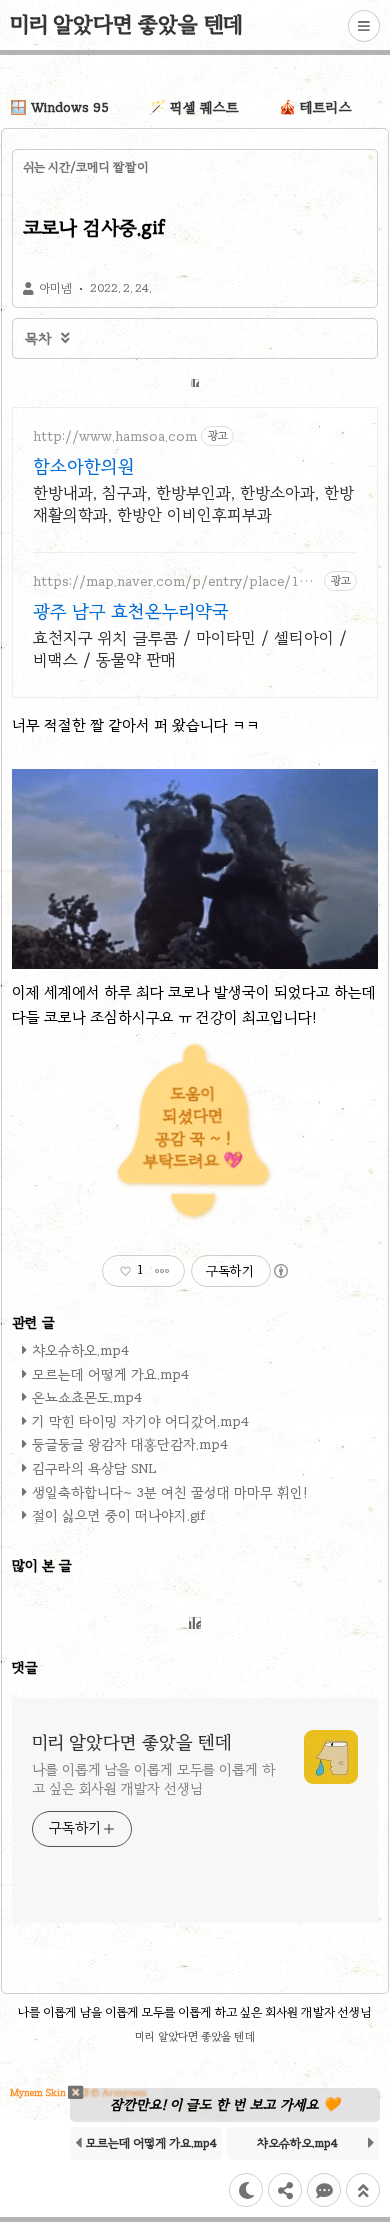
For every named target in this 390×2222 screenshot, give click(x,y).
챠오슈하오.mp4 (80, 1350)
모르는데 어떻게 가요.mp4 (110, 1374)
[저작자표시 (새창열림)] (280, 1271)
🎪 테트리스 (315, 107)
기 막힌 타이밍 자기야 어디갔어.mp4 (140, 1421)
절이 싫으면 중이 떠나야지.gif (119, 1515)
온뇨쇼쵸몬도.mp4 (87, 1397)
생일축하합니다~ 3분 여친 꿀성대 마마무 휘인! (169, 1492)
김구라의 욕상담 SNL (94, 1468)
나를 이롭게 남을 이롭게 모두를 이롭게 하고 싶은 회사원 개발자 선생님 (153, 1779)
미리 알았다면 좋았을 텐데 (126, 24)
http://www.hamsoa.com (115, 436)
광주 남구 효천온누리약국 (131, 611)
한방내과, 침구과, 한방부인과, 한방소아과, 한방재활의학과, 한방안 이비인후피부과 (193, 503)
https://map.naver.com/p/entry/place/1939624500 (174, 581)
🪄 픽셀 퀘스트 (194, 107)
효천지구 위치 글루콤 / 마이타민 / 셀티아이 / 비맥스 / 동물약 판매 (190, 648)
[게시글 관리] (162, 1271)
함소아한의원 (84, 466)
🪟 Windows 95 (59, 107)
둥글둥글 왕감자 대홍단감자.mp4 (130, 1444)
